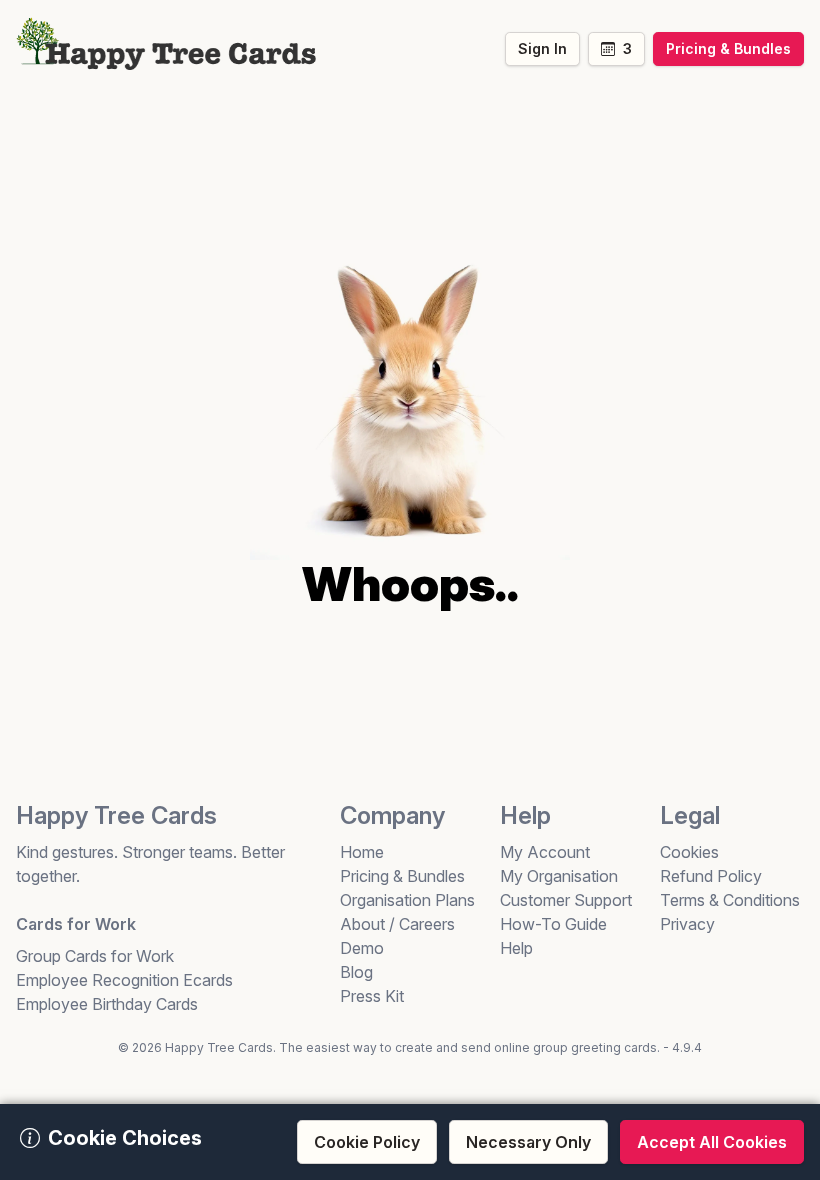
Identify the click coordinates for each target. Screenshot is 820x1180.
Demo (362, 948)
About (362, 924)
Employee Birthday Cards (107, 1004)
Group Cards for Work (95, 956)
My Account (545, 852)
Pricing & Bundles (402, 876)
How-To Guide (553, 924)
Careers (427, 924)
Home (362, 852)
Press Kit (372, 996)
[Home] (166, 41)
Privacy (687, 924)
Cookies (689, 852)
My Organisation (559, 876)
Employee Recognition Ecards (124, 980)
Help (516, 948)
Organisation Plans (407, 900)
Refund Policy (711, 876)
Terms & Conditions (730, 900)
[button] (616, 49)
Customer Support (566, 900)
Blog (356, 972)
